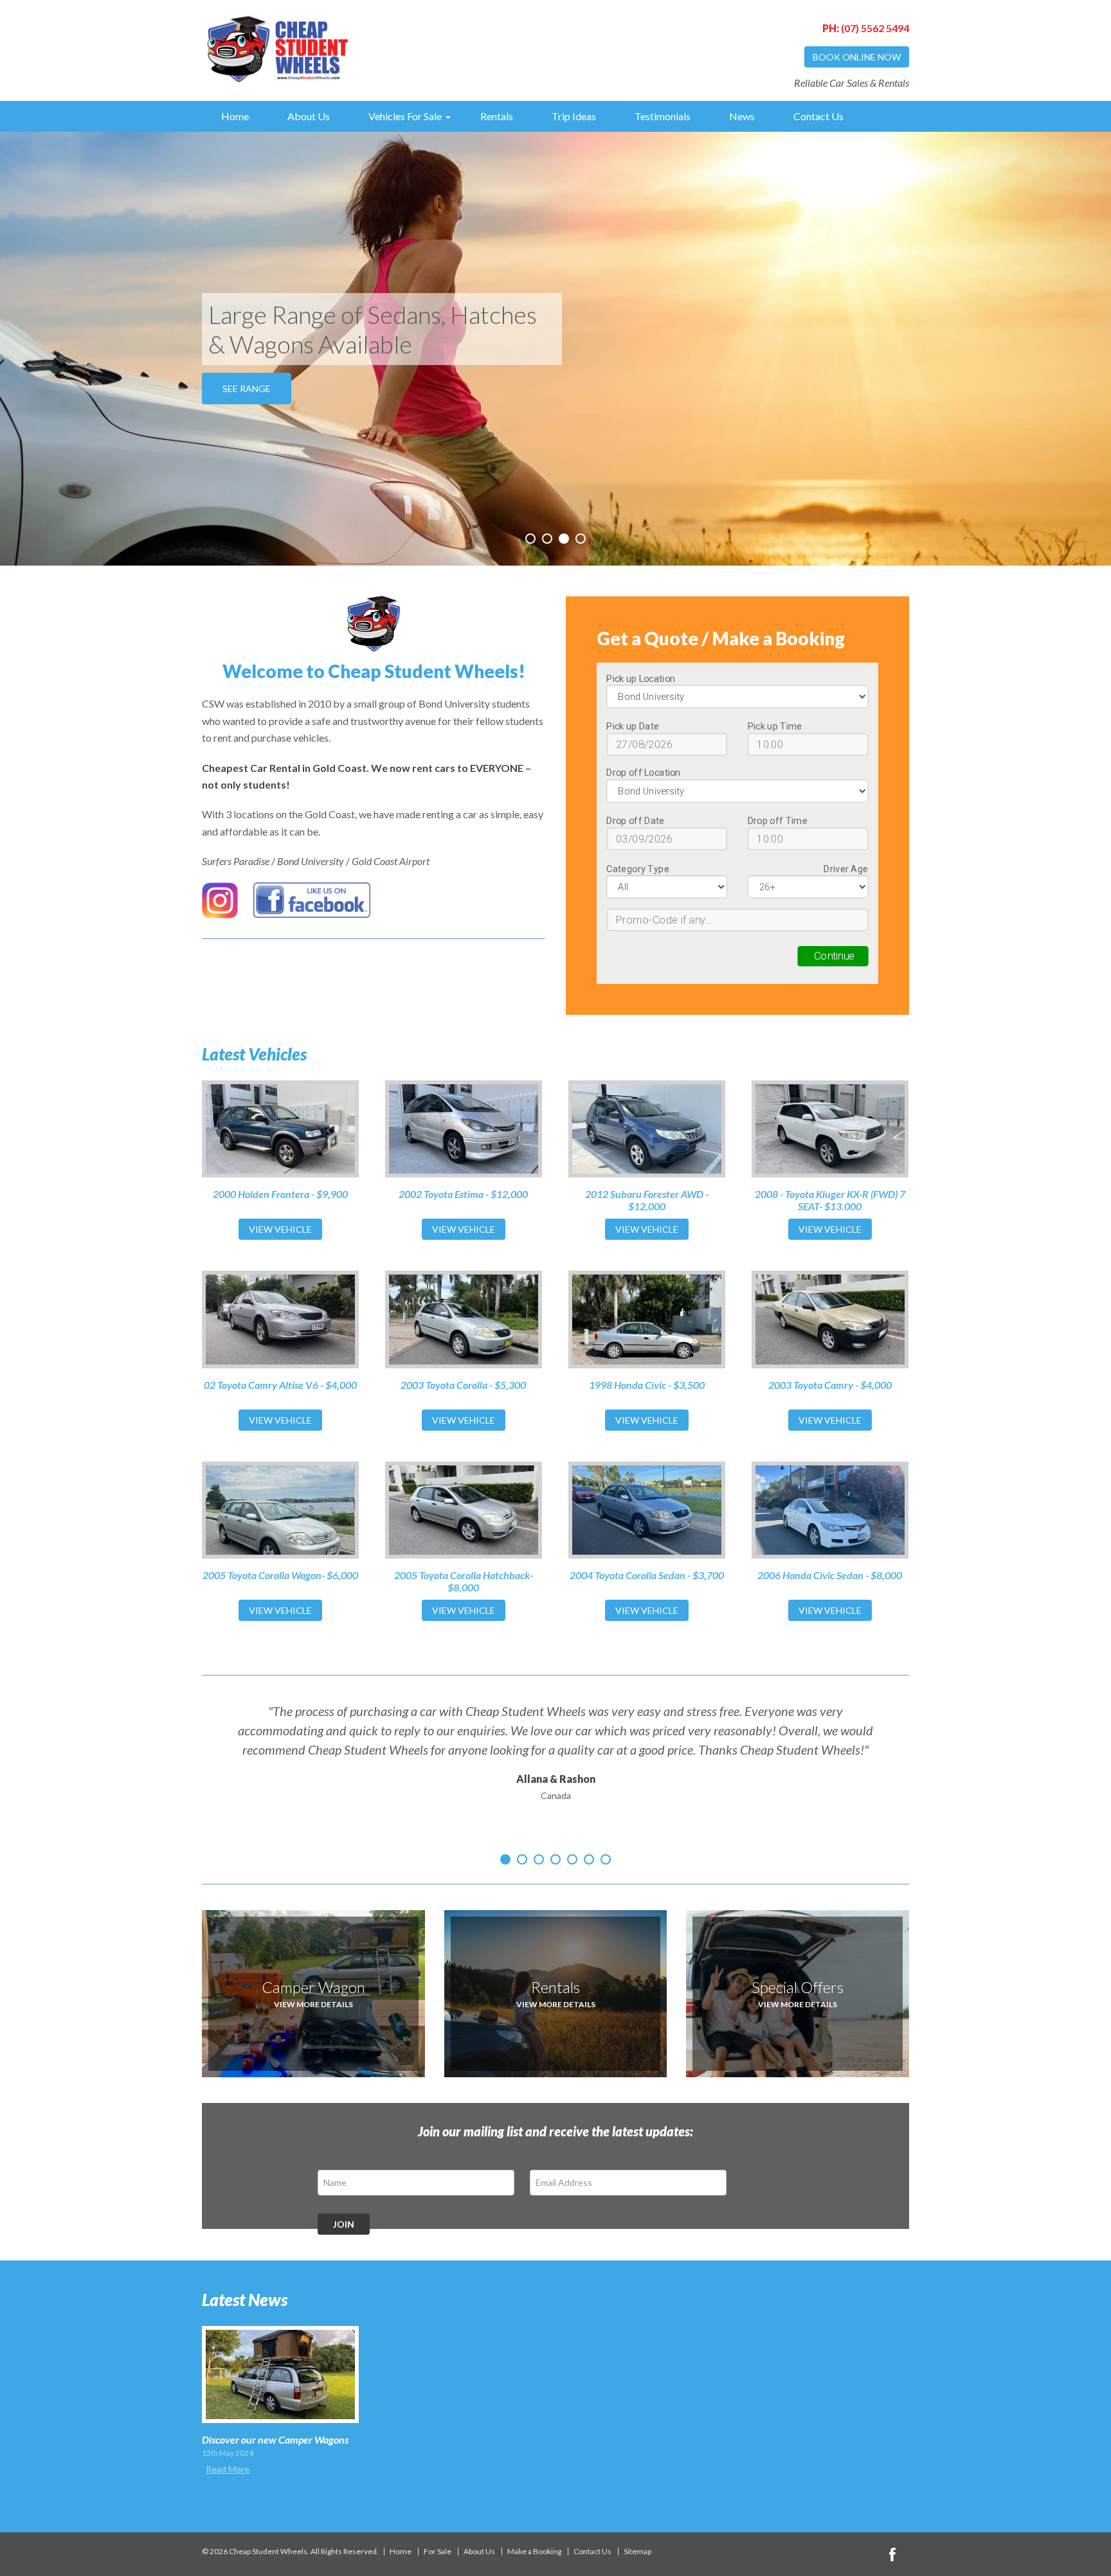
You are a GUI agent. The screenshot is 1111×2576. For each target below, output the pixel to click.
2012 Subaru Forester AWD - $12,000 (647, 1200)
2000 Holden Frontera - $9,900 (280, 1194)
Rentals (497, 116)
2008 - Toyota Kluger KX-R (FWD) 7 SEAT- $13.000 (830, 1200)
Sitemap (637, 2552)
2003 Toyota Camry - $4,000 (830, 1385)
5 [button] (572, 1859)
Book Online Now (857, 57)
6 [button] (589, 1859)
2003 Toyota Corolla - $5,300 (463, 1385)
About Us (309, 116)
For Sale (438, 2552)
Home (235, 116)
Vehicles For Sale (405, 116)
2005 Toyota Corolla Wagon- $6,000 (280, 1575)
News (742, 116)
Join (344, 2224)
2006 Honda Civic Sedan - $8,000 (830, 1575)
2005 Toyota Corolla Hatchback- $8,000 (464, 1581)
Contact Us (818, 116)
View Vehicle (280, 1229)
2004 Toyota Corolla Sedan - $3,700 (647, 1575)
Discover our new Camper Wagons (275, 2439)
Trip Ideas (574, 116)
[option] (555, 349)
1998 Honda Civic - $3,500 (647, 1385)
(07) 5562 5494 (866, 28)
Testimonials (663, 116)
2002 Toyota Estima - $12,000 (463, 1194)
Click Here (248, 374)
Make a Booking (534, 2552)
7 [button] (606, 1859)
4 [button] (581, 539)
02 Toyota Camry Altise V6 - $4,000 (280, 1385)
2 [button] (547, 539)
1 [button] (530, 539)
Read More (228, 2469)
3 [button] (564, 539)
